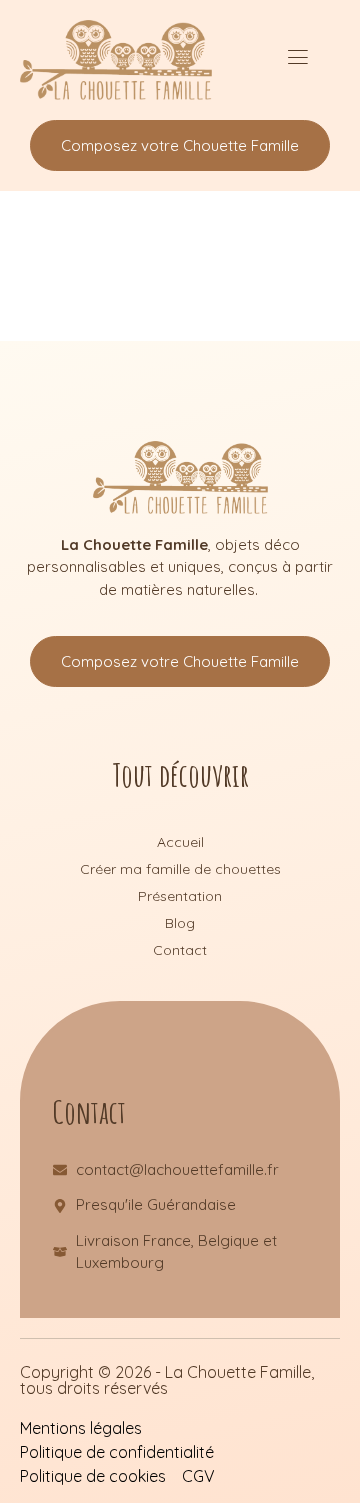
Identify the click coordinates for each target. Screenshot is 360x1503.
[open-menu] (297, 59)
